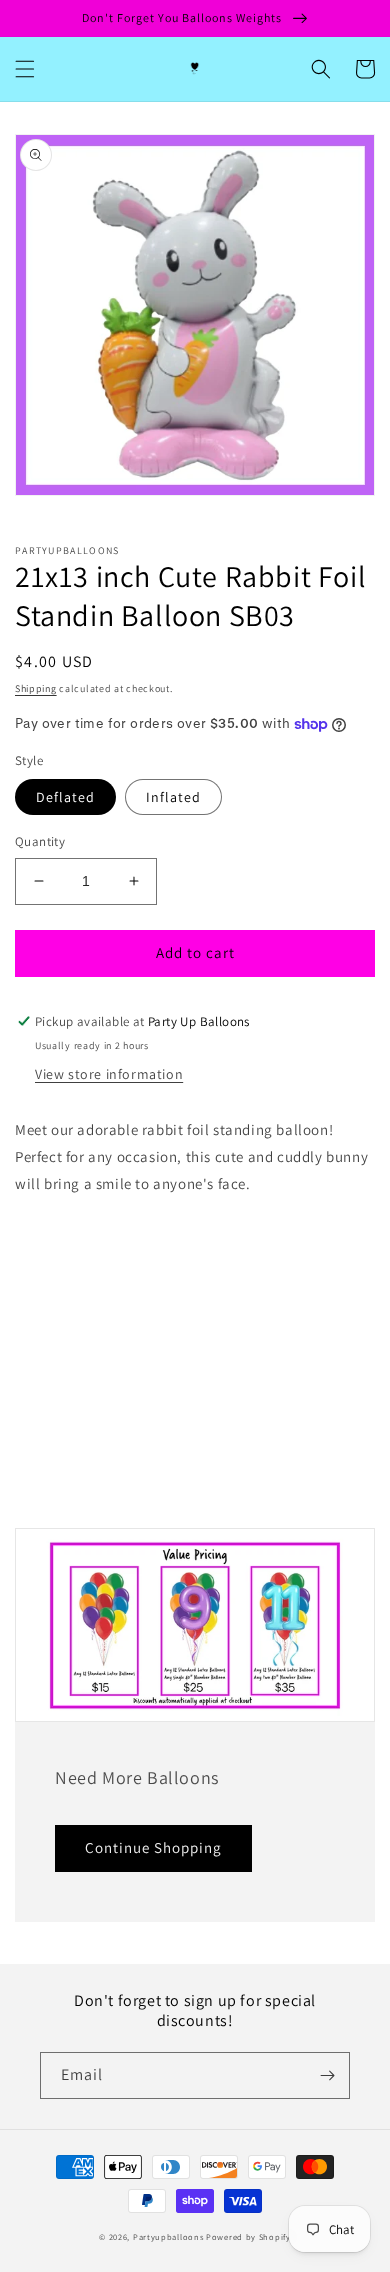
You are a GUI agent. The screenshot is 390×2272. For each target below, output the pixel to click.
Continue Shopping (153, 1847)
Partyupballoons (168, 2236)
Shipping (36, 688)
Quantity (40, 841)
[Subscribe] (327, 2075)
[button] (25, 69)
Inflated (173, 797)
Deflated (65, 797)
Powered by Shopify (248, 2236)
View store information (109, 1074)
